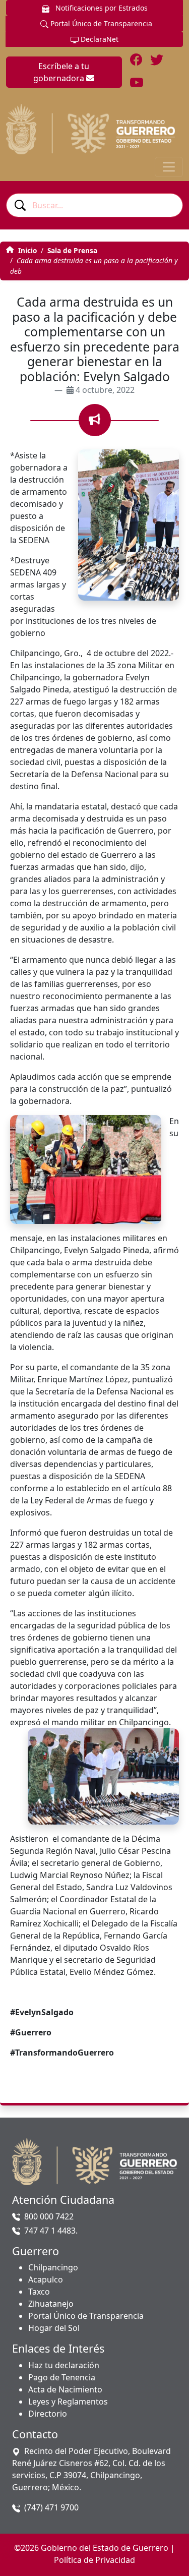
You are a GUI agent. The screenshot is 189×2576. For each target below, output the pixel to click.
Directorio (48, 2414)
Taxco (39, 2292)
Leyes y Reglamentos (68, 2402)
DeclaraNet (99, 39)
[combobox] (94, 205)
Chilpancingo (53, 2267)
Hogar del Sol (54, 2328)
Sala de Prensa (72, 250)
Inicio (26, 250)
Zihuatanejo (51, 2304)
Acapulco (46, 2279)
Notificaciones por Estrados (101, 8)
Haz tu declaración (64, 2365)
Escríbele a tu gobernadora (61, 72)
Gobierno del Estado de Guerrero (105, 2548)
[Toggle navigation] (169, 167)
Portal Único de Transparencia (100, 23)
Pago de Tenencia (62, 2377)
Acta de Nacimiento (65, 2389)
